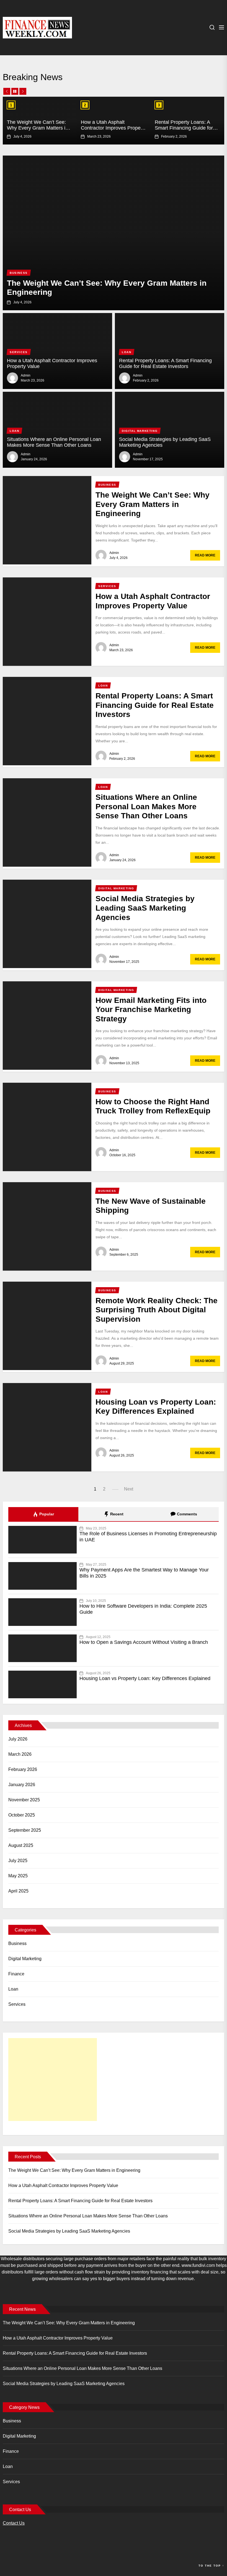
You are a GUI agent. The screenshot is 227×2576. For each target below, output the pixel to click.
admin (26, 375)
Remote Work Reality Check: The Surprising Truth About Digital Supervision (157, 1310)
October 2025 (22, 1815)
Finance (16, 1974)
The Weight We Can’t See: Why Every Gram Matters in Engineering (38, 128)
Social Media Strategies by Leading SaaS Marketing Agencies (145, 908)
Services (17, 2004)
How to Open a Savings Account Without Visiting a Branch (144, 1642)
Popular (46, 1514)
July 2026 (18, 1739)
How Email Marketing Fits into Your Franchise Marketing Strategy (151, 1010)
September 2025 (25, 1830)
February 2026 (23, 1769)
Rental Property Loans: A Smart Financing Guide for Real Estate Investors (184, 128)
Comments (186, 1514)
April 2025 (18, 1891)
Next (129, 1489)
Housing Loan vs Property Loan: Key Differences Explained (145, 1678)
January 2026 (22, 1785)
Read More (205, 555)
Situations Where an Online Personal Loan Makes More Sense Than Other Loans (54, 442)
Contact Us (14, 2523)
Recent (116, 1514)
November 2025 (24, 1800)
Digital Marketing (25, 1959)
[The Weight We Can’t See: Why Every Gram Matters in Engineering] (114, 233)
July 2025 (18, 1861)
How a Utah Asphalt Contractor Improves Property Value (114, 128)
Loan (13, 1989)
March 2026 (20, 1754)
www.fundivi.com (198, 2265)
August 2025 (21, 1845)
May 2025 (18, 1876)
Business (17, 1943)
